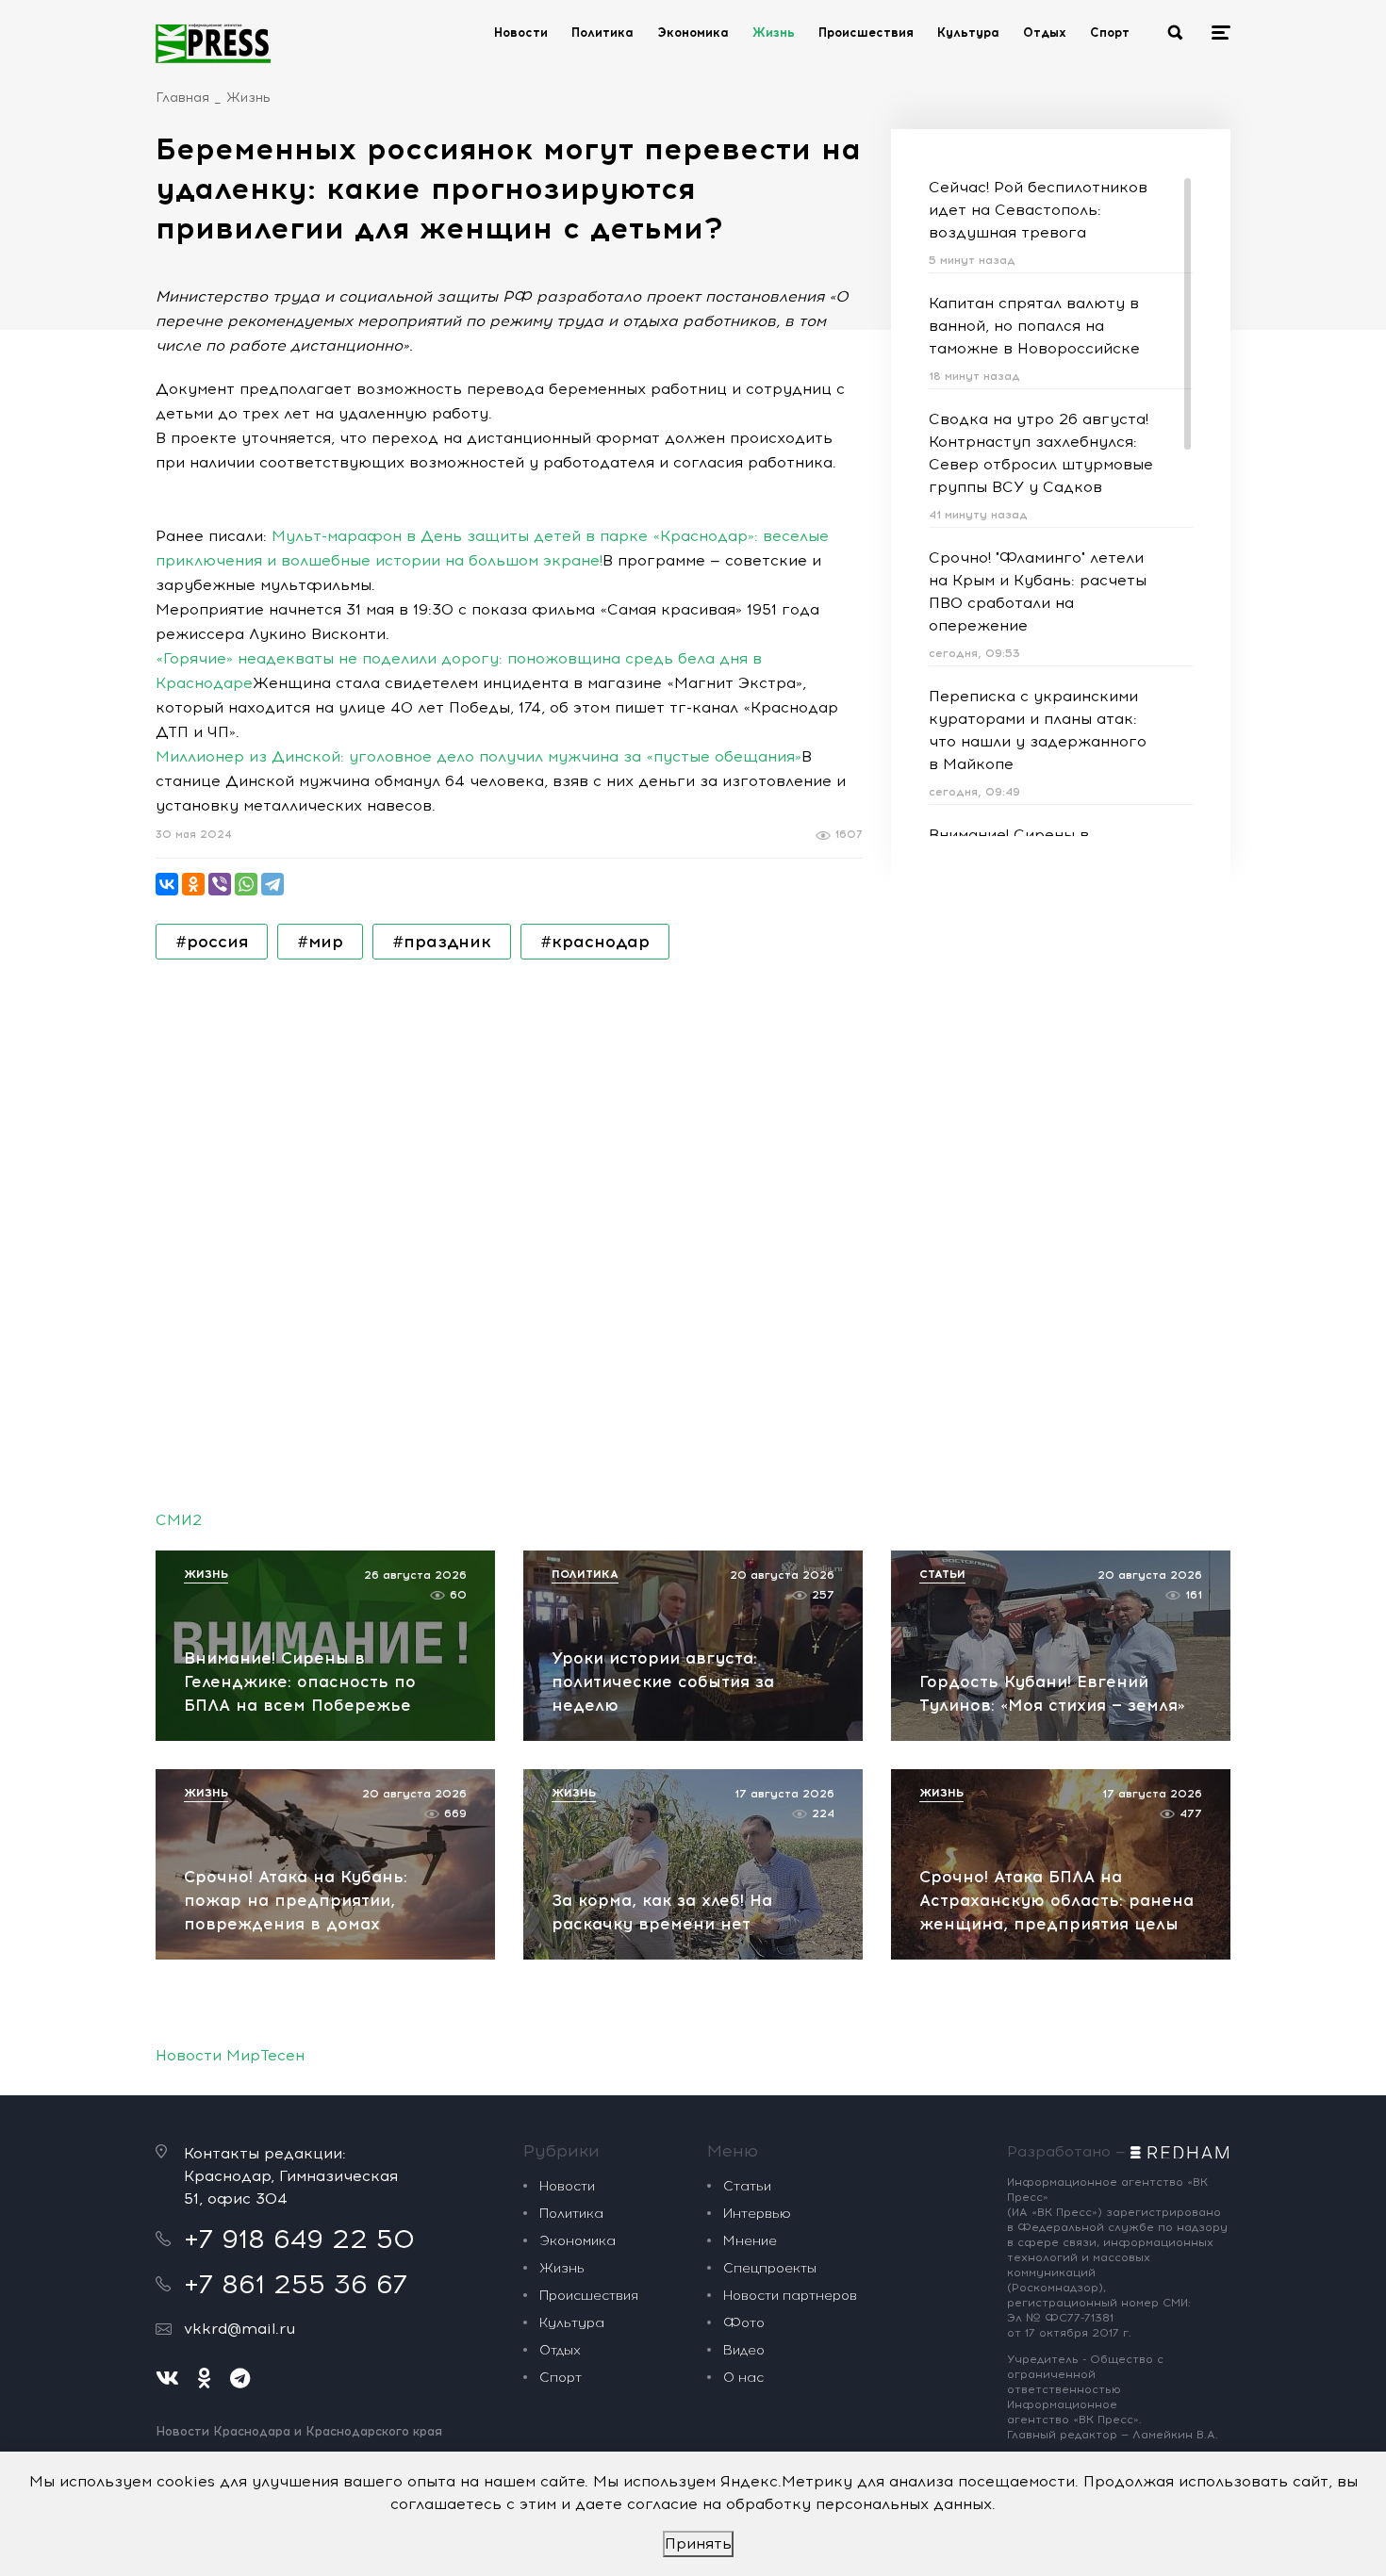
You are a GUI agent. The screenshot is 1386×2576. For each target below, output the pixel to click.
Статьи (747, 2186)
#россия (212, 942)
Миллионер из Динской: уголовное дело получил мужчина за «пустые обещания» (478, 756)
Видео (744, 2350)
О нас (743, 2378)
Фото (744, 2323)
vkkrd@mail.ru (239, 2329)
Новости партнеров (790, 2296)
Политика (602, 33)
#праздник (442, 942)
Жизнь (774, 33)
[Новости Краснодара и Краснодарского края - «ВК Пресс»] (213, 43)
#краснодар (595, 942)
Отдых (1045, 33)
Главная (182, 98)
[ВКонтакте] (167, 884)
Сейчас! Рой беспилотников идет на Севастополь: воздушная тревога (1038, 210)
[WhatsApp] (246, 884)
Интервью (757, 2214)
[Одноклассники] (193, 884)
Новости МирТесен (230, 2055)
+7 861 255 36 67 (296, 2284)
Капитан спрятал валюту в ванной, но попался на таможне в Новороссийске (1034, 326)
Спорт (1110, 33)
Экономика (693, 33)
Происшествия (866, 33)
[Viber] (220, 884)
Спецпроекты (770, 2268)
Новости (521, 33)
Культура (968, 33)
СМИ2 (179, 1520)
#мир (320, 942)
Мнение (750, 2241)
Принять (698, 2543)
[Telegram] (272, 884)
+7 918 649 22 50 (299, 2239)
